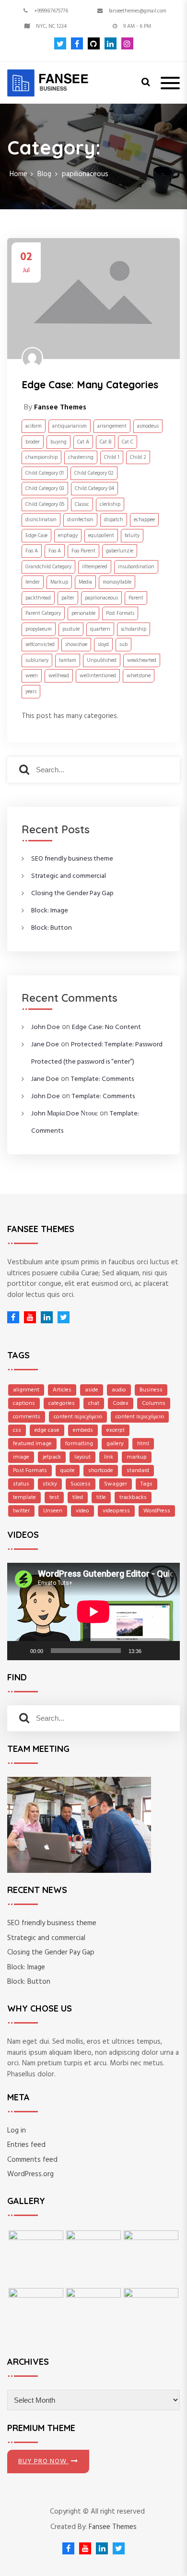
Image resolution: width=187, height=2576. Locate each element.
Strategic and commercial (69, 876)
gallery (115, 1444)
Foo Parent (83, 551)
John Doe (46, 1027)
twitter (21, 1511)
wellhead (59, 676)
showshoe (76, 645)
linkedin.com (108, 43)
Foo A (32, 551)
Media (85, 582)
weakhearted (142, 660)
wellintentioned (98, 676)
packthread (38, 598)
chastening (81, 457)
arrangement (112, 426)
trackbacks (133, 1498)
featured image (32, 1444)
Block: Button (52, 928)
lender (33, 582)
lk (44, 1317)
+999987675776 (51, 11)
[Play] (20, 1651)
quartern (100, 629)
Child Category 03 (45, 489)
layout (82, 1457)
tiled (78, 1498)
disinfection (80, 520)
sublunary (37, 660)
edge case (47, 1430)
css (17, 1430)
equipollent (101, 536)
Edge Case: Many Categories (90, 384)
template (24, 1498)
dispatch (114, 520)
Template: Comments (102, 1079)
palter (68, 598)
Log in (17, 2131)
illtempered (95, 567)
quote (68, 1471)
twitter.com (60, 43)
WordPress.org (30, 2174)
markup (137, 1457)
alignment (26, 1390)
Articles (62, 1390)
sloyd (103, 645)
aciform (34, 426)
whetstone (139, 676)
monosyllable (117, 582)
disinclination (41, 520)
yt (28, 1317)
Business (151, 1390)
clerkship (110, 504)
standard (138, 1471)
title (101, 1498)
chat (94, 1403)
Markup (59, 582)
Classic (82, 504)
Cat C (128, 442)
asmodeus (148, 426)
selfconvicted (40, 645)
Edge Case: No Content (106, 1027)
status (21, 1484)
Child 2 (138, 457)
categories (62, 1403)
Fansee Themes (113, 2527)
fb (13, 1317)
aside (92, 1390)
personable (83, 613)
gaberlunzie (120, 551)
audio (119, 1390)
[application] (93, 1611)
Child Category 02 (94, 473)
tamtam (68, 660)
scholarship (134, 629)
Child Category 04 (94, 489)
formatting (79, 1444)
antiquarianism (70, 426)
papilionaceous (101, 598)
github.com (91, 43)
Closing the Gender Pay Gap (72, 893)
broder (33, 442)
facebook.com (75, 43)
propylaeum (39, 629)
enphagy (68, 536)
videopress (116, 1511)
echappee (144, 520)
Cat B (105, 442)
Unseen (53, 1511)
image (21, 1457)
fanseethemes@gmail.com (138, 11)
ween (32, 676)
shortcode (101, 1471)
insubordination (136, 567)
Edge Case (36, 536)
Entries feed (26, 2145)
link (109, 1457)
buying (58, 442)
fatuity (132, 536)
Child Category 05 (45, 504)
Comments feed (32, 2160)
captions (24, 1403)
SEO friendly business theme (72, 859)
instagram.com (125, 43)
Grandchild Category (48, 567)
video (82, 1511)
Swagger (116, 1484)
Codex (121, 1403)
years (31, 692)
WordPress (157, 1511)
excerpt (116, 1430)
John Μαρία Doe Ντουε (64, 1114)
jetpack (52, 1457)
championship (41, 457)
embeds (83, 1430)
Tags (146, 1484)
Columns (154, 1403)
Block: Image (50, 911)
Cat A (83, 442)
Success (81, 1484)
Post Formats (120, 613)
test (54, 1498)
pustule (71, 629)
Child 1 (112, 457)
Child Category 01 (45, 473)
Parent (136, 598)
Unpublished (102, 660)
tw (61, 1317)
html (143, 1444)
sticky (50, 1484)
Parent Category (43, 613)
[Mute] (152, 1651)
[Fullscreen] (167, 1651)
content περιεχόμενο (78, 1417)
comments (27, 1417)
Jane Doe (45, 1045)
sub (123, 645)
